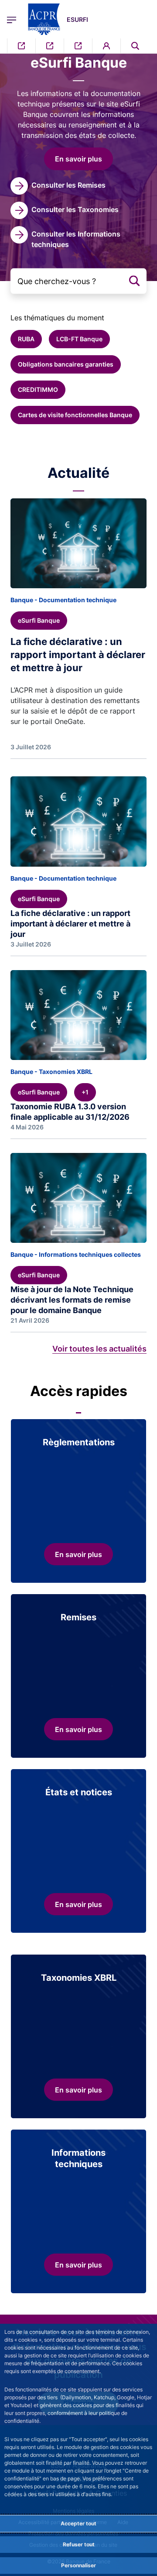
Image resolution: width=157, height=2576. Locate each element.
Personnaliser (78, 2565)
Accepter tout (78, 2523)
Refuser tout (79, 2544)
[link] (58, 186)
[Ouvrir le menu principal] (12, 19)
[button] (135, 46)
